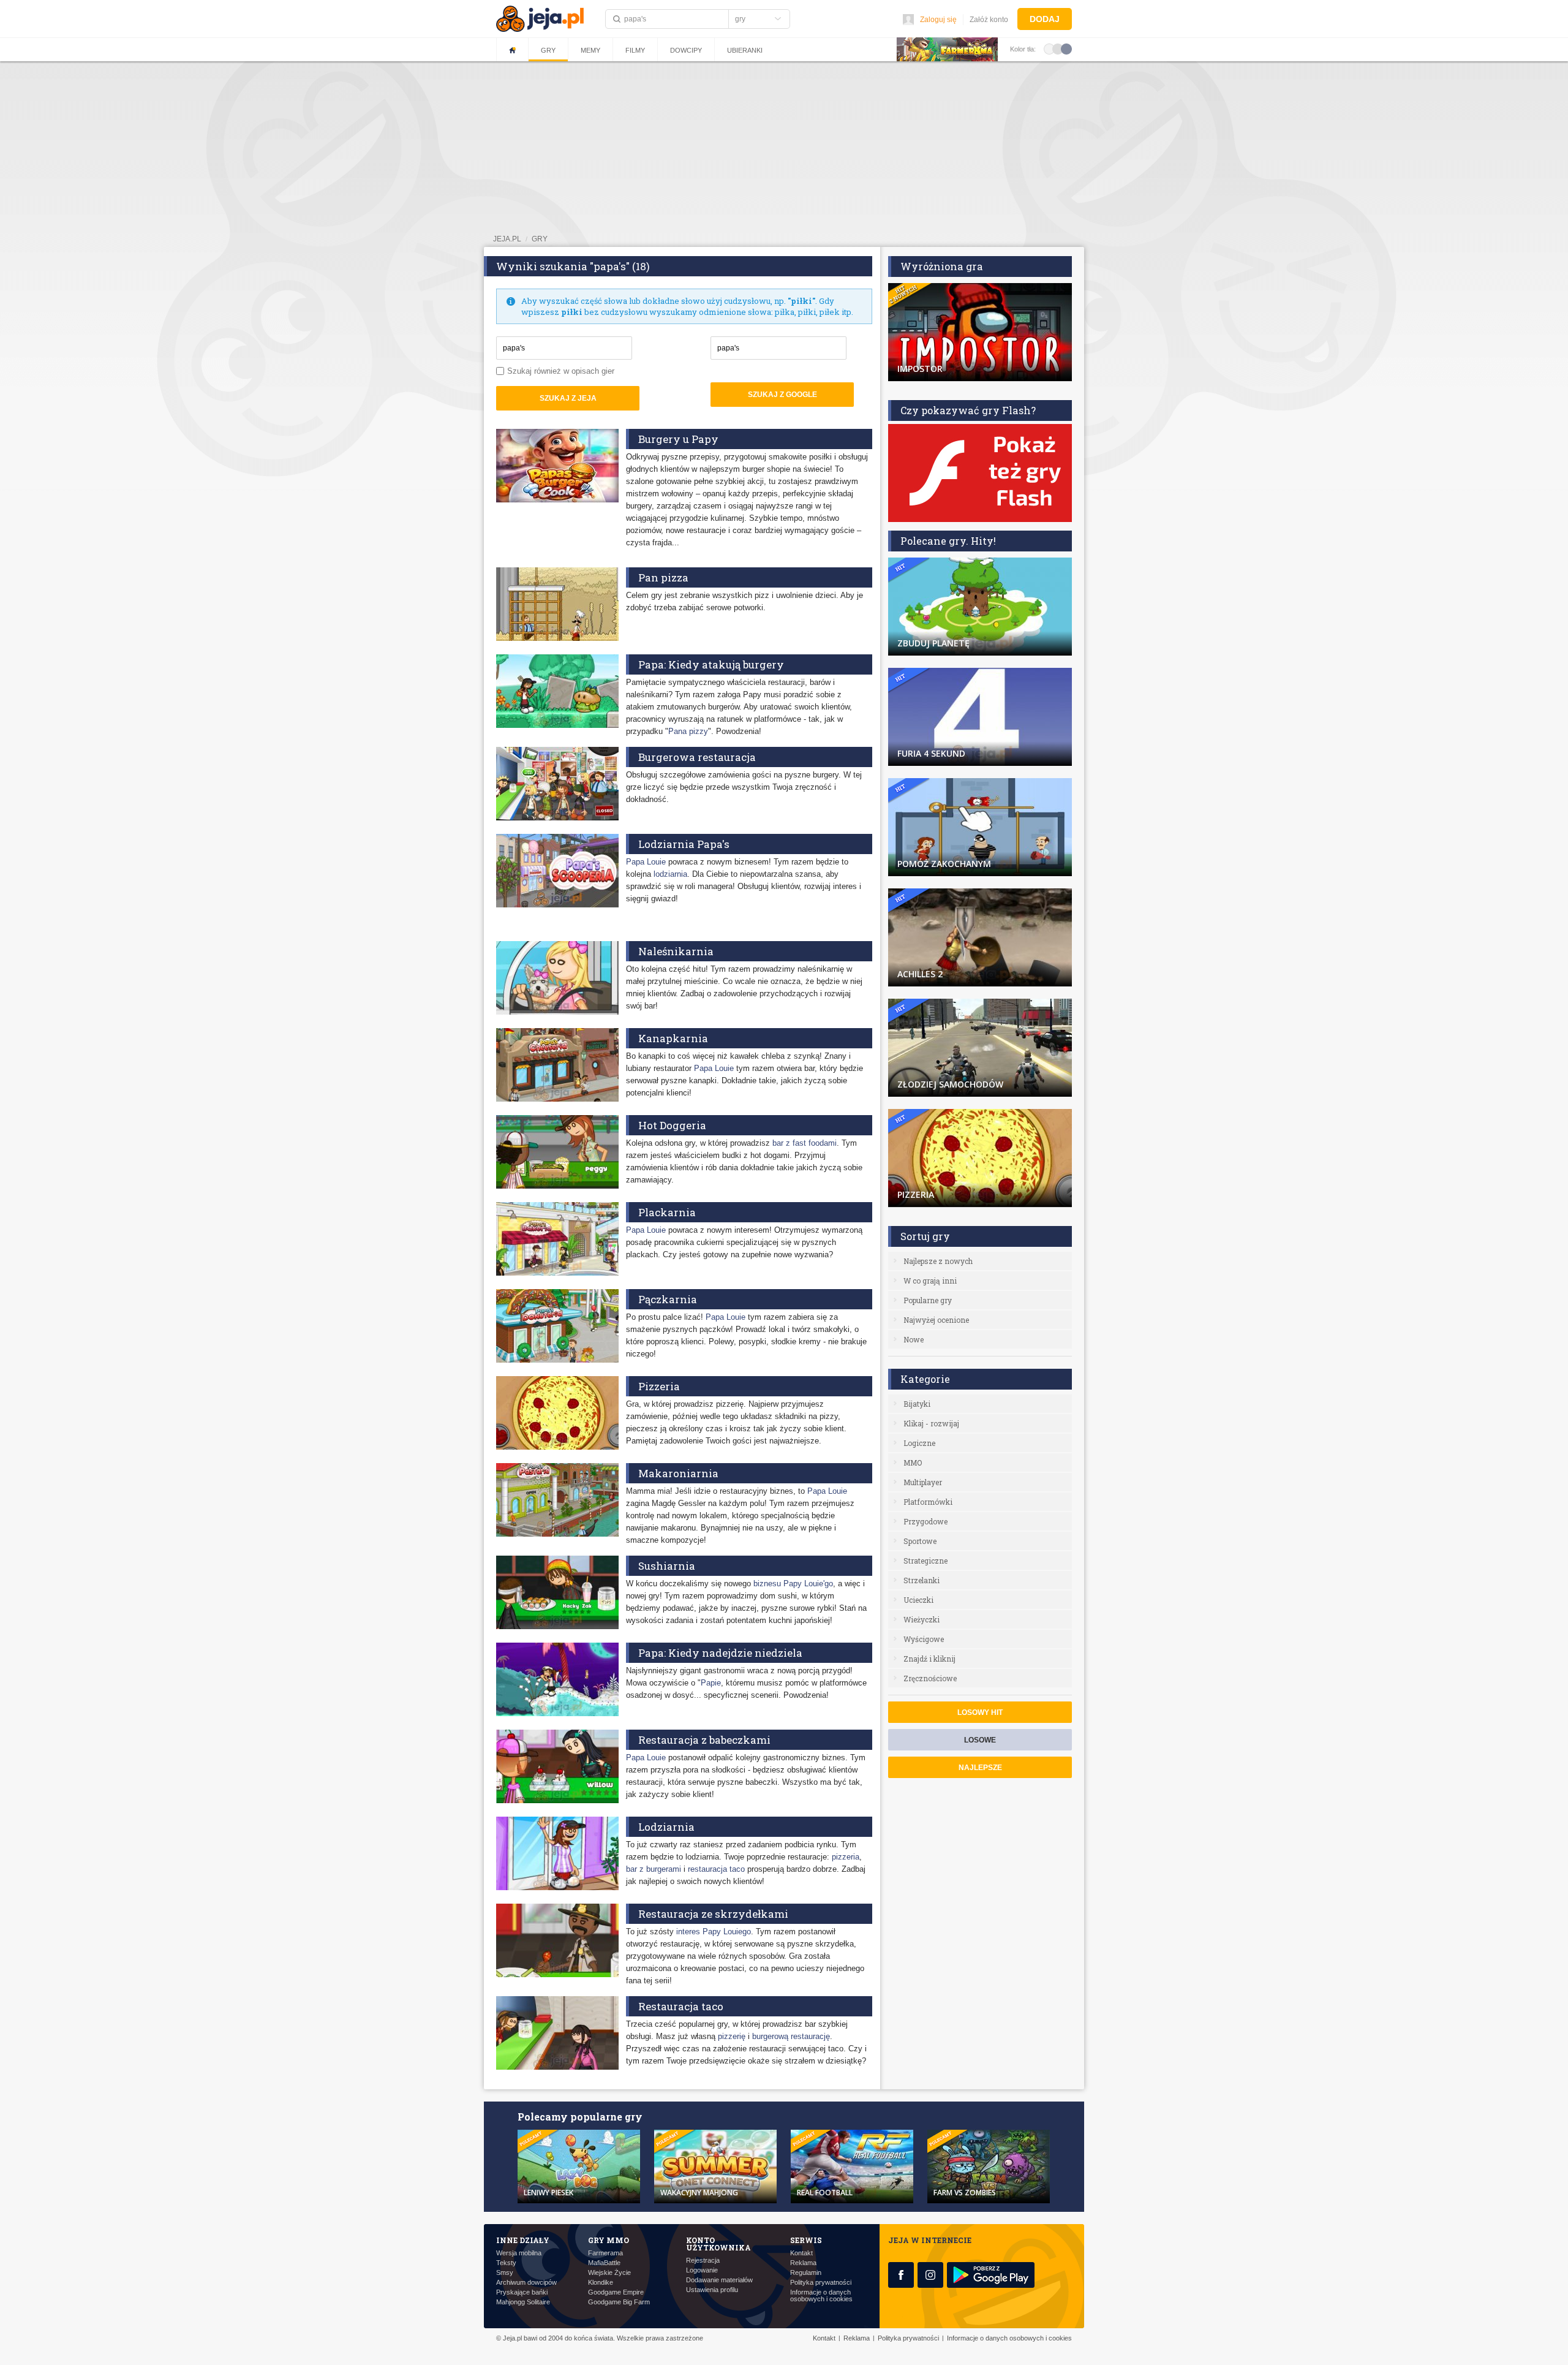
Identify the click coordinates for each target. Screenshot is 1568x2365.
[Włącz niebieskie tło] (1066, 48)
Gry (548, 50)
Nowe (914, 1339)
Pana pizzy (688, 731)
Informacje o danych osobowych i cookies (821, 2296)
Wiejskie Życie (609, 2273)
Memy (590, 50)
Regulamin (806, 2273)
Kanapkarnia (673, 1038)
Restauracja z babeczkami (704, 1740)
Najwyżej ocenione (936, 1320)
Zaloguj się (938, 20)
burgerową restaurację (791, 2036)
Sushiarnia (667, 1566)
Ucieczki (918, 1600)
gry (540, 239)
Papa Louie (646, 862)
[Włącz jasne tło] (1049, 48)
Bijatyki (917, 1404)
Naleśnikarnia (676, 951)
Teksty (506, 2263)
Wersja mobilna (519, 2253)
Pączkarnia (668, 1299)
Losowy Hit (980, 1712)
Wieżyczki (922, 1619)
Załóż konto (989, 20)
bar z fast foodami (805, 1143)
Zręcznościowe (930, 1678)
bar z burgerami (654, 1869)
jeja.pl (507, 239)
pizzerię (732, 2036)
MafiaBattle (604, 2263)
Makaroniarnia (678, 1473)
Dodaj (1045, 19)
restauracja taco (716, 1869)
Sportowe (920, 1541)
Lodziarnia (666, 1827)
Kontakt (801, 2253)
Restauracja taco (681, 2006)
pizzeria (846, 1857)
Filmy (635, 50)
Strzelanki (922, 1580)
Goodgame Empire (616, 2292)
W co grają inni (930, 1281)
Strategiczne (925, 1561)
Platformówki (928, 1502)
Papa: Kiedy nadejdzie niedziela (720, 1653)
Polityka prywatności (821, 2283)
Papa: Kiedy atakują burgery (711, 664)
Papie (711, 1683)
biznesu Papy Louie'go (793, 1584)
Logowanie (702, 2270)
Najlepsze (980, 1768)
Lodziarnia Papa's (684, 844)
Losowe (980, 1740)
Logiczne (919, 1443)
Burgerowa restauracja (697, 757)
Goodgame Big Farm (619, 2302)
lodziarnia (670, 874)
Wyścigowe (924, 1639)
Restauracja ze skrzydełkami (713, 1914)
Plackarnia (667, 1212)
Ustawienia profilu (712, 2290)
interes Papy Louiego (714, 1932)
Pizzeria (659, 1386)
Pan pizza (663, 577)
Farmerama (605, 2253)
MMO (913, 1463)
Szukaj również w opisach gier (561, 371)
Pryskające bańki (522, 2292)
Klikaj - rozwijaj (931, 1423)
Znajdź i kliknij (929, 1659)
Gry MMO (609, 2240)
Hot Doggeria (672, 1125)
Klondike (601, 2283)
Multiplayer (923, 1482)
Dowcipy (686, 50)
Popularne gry (928, 1300)
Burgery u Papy (678, 439)
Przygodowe (925, 1521)
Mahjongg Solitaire (523, 2302)
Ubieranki (745, 50)
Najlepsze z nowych (938, 1261)
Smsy (505, 2273)
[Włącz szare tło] (1058, 48)
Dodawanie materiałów (719, 2280)
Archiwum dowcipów (526, 2283)
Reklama (803, 2263)
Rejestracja (703, 2261)
